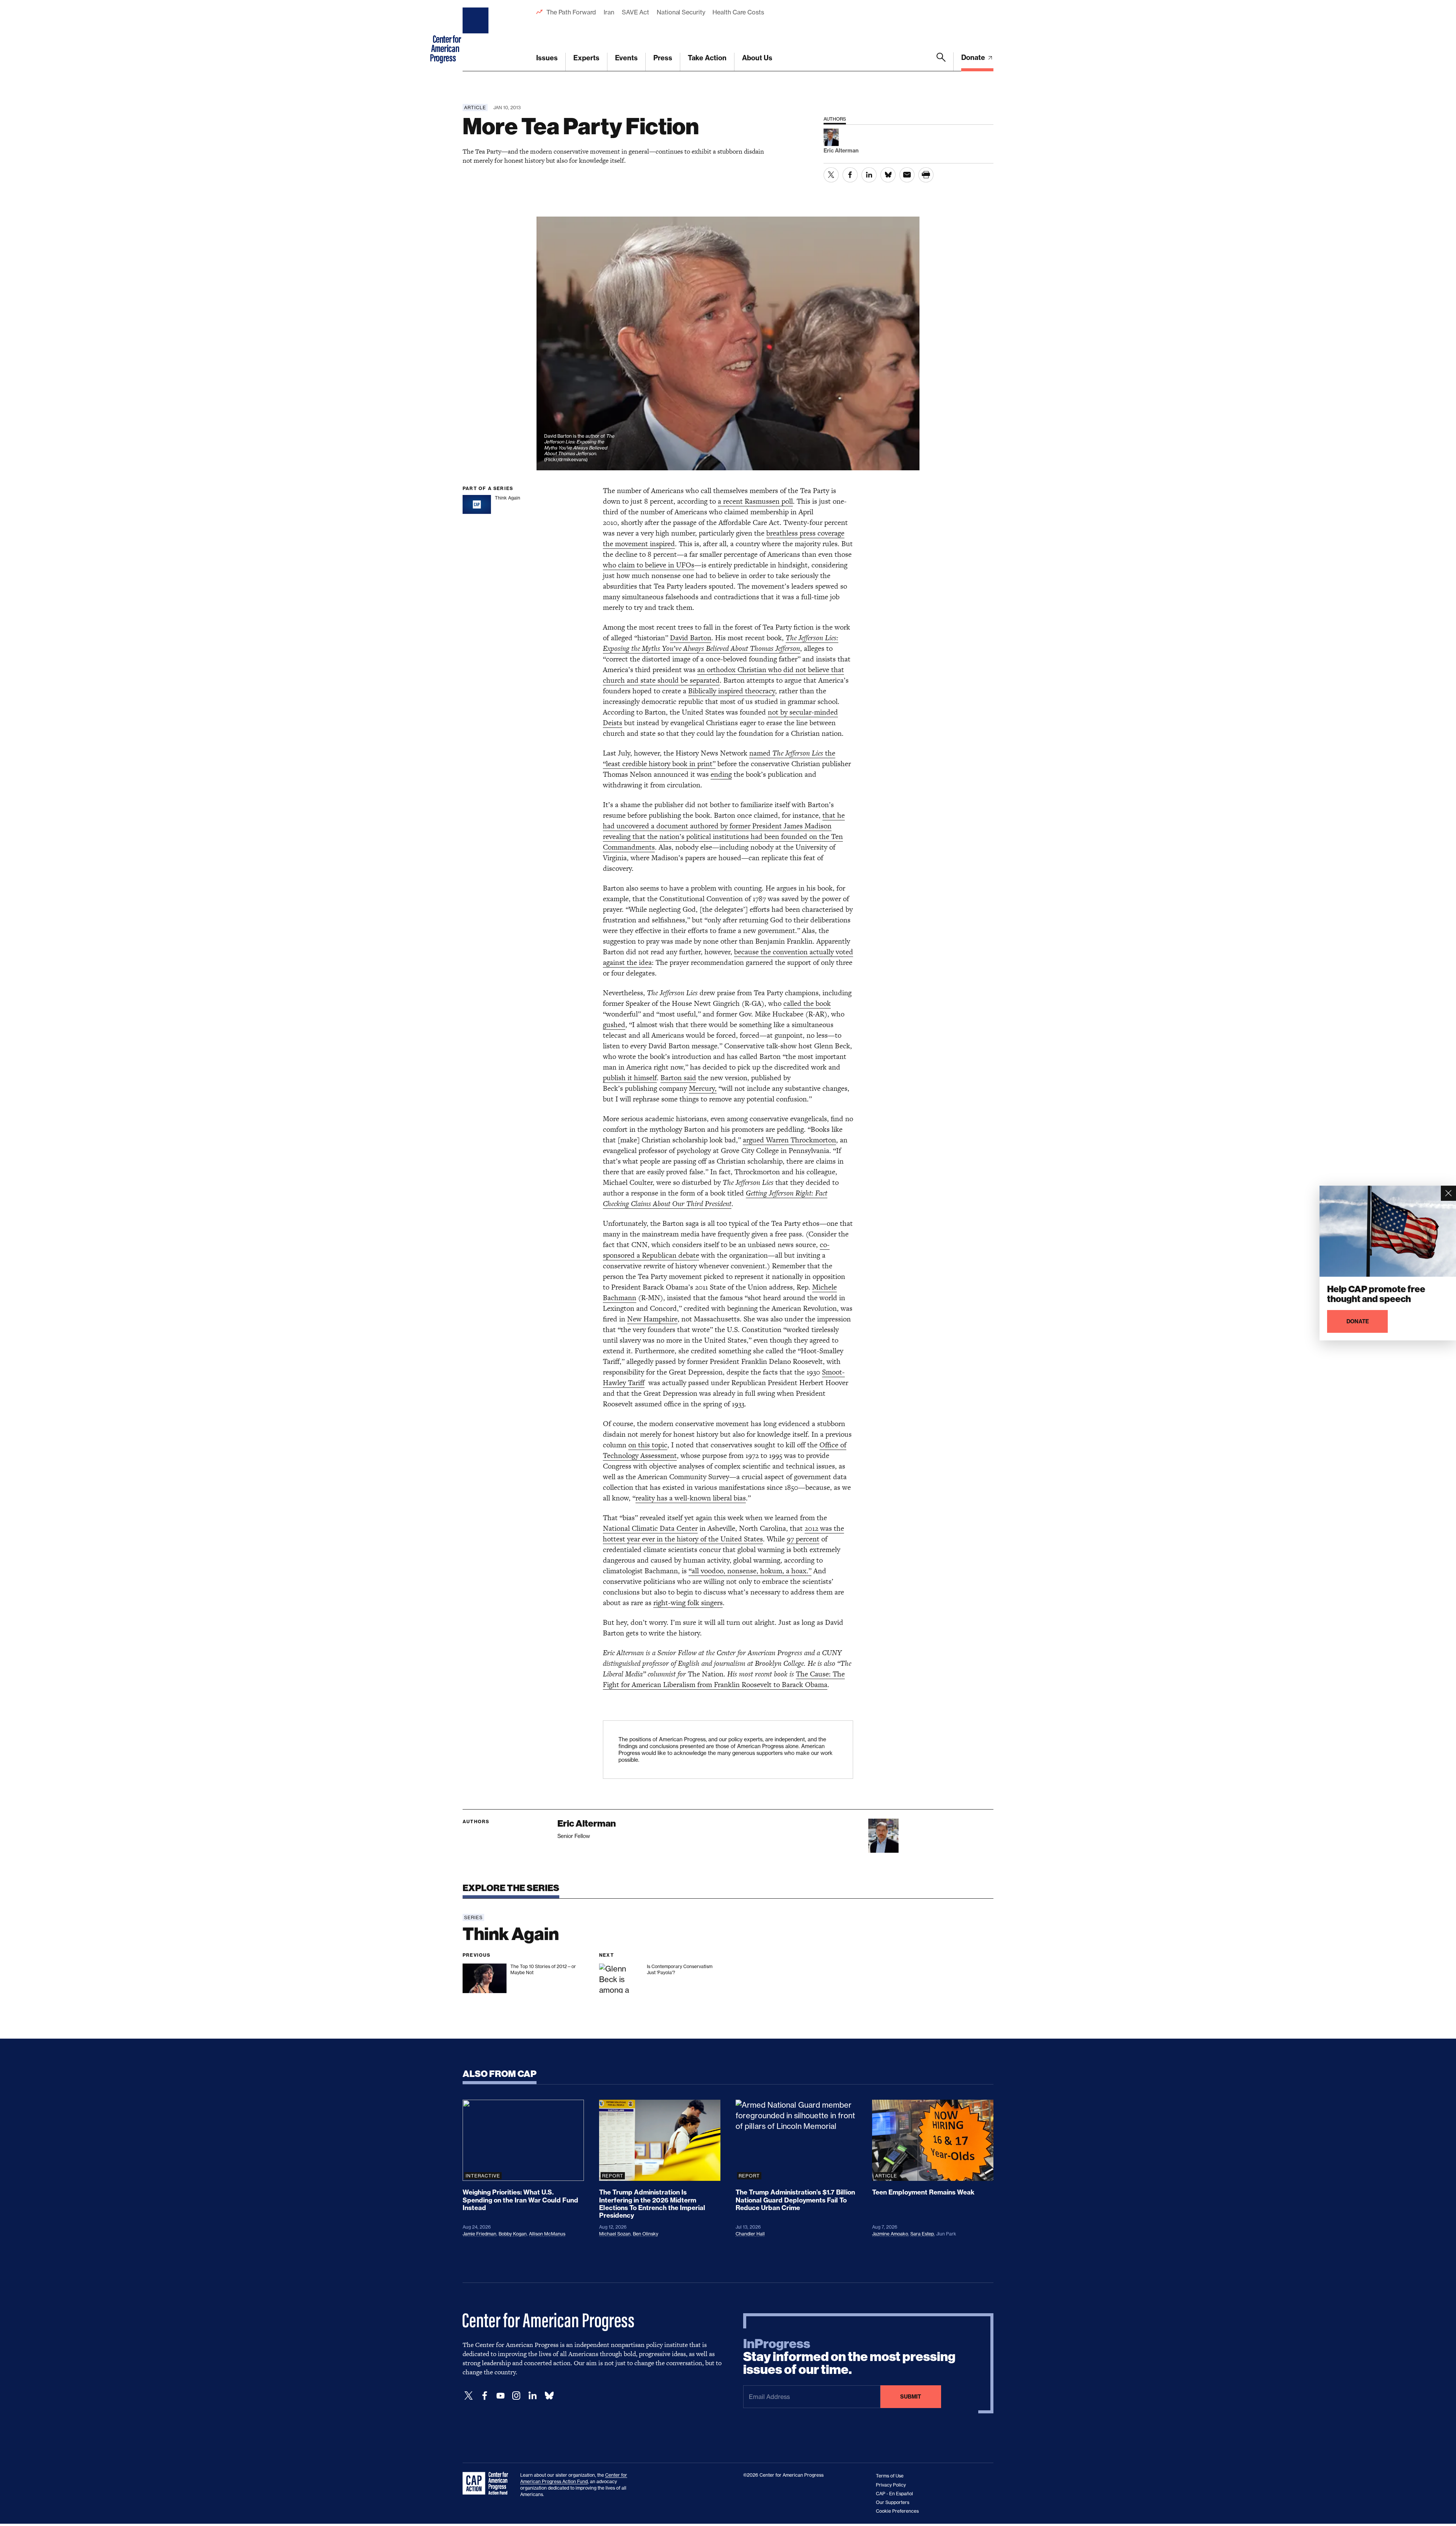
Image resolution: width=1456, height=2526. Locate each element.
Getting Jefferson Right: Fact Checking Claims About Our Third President (715, 1198)
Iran (609, 12)
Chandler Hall (750, 2234)
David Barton (691, 638)
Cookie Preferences (897, 2511)
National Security (681, 12)
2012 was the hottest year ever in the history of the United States (723, 1534)
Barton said (678, 1078)
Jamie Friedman (479, 2234)
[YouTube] (500, 2396)
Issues (547, 58)
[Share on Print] (926, 175)
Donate (974, 57)
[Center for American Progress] (477, 36)
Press (663, 58)
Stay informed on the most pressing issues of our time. (849, 2357)
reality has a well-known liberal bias (691, 1498)
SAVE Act (635, 12)
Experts (586, 58)
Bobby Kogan (513, 2234)
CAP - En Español (894, 2494)
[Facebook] (485, 2396)
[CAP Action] (488, 2484)
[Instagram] (516, 2396)
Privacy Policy (891, 2485)
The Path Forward (571, 12)
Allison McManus (547, 2234)
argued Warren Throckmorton (789, 1140)
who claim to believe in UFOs (649, 565)
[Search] (941, 62)
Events (626, 58)
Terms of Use (890, 2476)
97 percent (803, 1539)
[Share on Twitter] (831, 175)
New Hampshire (652, 1319)
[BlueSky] (549, 2396)
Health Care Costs (738, 12)
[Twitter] (469, 2396)
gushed (614, 1025)
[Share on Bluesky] (888, 175)
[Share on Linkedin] (869, 175)
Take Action (707, 58)
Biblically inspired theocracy (732, 691)
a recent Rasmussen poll (755, 501)
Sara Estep (922, 2234)
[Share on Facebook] (850, 175)
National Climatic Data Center (650, 1528)
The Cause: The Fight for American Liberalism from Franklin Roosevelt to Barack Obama (724, 1679)
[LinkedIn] (532, 2396)
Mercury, (703, 1088)
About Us (757, 58)
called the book (807, 1003)
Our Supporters (893, 2502)
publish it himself (630, 1078)
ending (721, 774)
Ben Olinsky (646, 2234)
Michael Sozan (615, 2234)
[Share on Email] (907, 175)
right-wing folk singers (688, 1603)
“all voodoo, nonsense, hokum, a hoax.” (750, 1571)
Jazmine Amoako (890, 2234)
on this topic (648, 1445)
